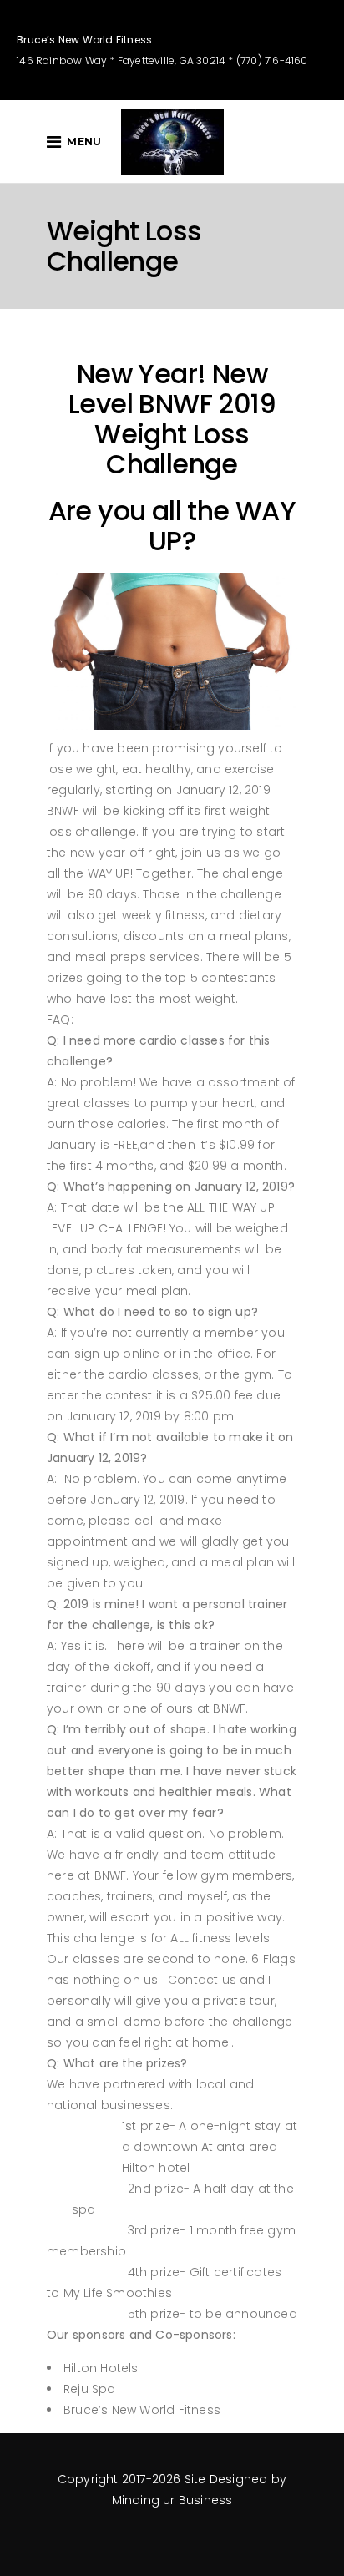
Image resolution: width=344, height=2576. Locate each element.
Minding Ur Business (172, 2500)
